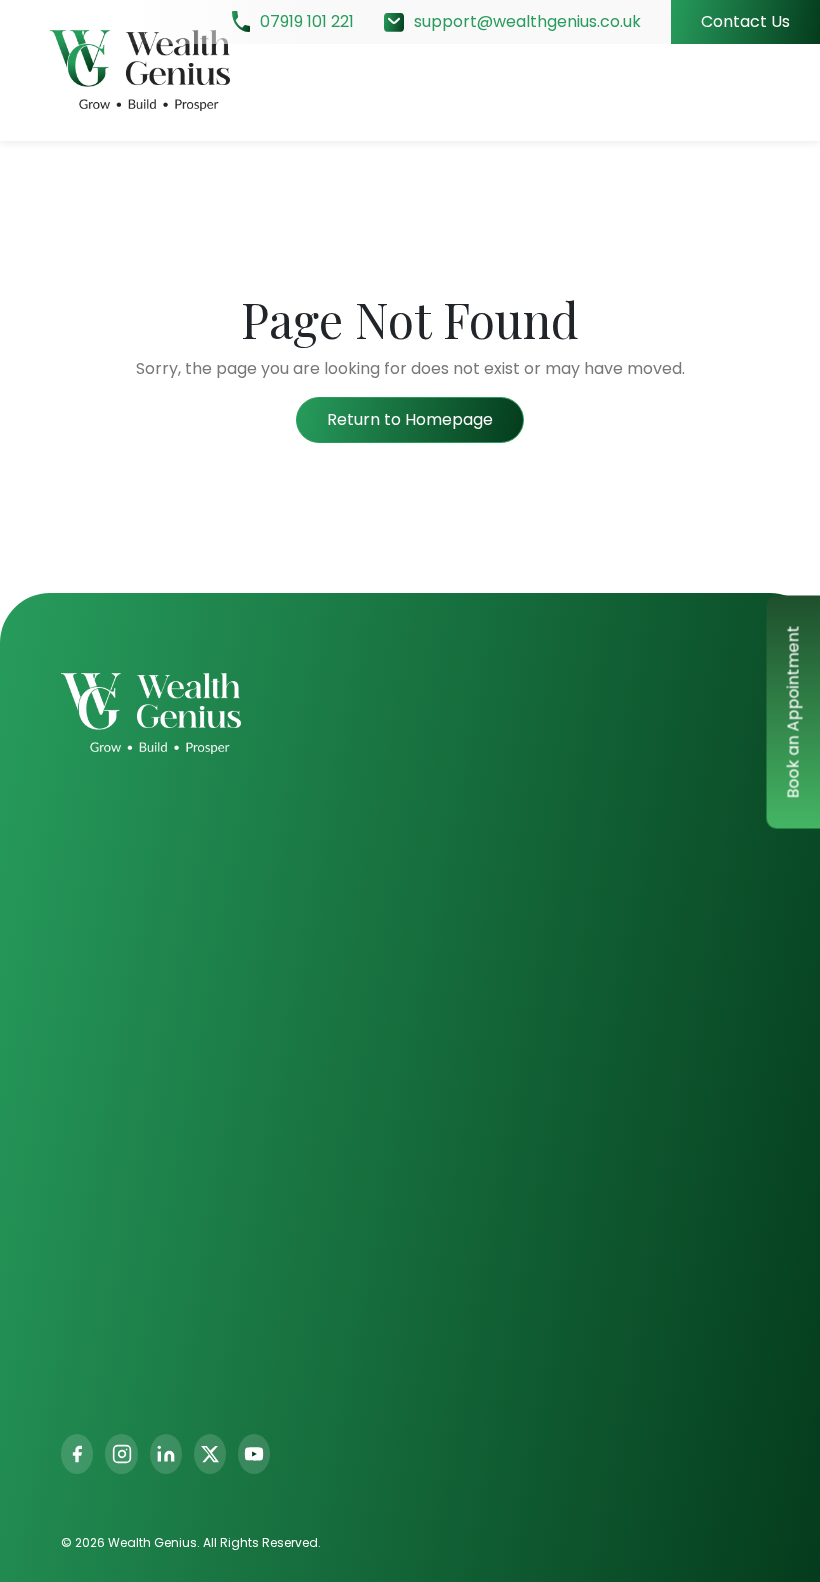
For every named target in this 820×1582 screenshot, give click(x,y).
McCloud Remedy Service (654, 966)
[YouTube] (254, 1454)
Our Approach (480, 871)
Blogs (445, 906)
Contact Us (745, 21)
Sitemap (587, 1036)
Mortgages (313, 1026)
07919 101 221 (307, 21)
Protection (312, 991)
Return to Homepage (410, 419)
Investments (319, 836)
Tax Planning (319, 1061)
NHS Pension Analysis (635, 1001)
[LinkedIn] (166, 1454)
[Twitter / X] (210, 1454)
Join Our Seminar (621, 896)
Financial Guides (617, 931)
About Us (459, 836)
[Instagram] (121, 1454)
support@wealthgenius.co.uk (527, 21)
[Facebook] (77, 1454)
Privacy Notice (480, 976)
